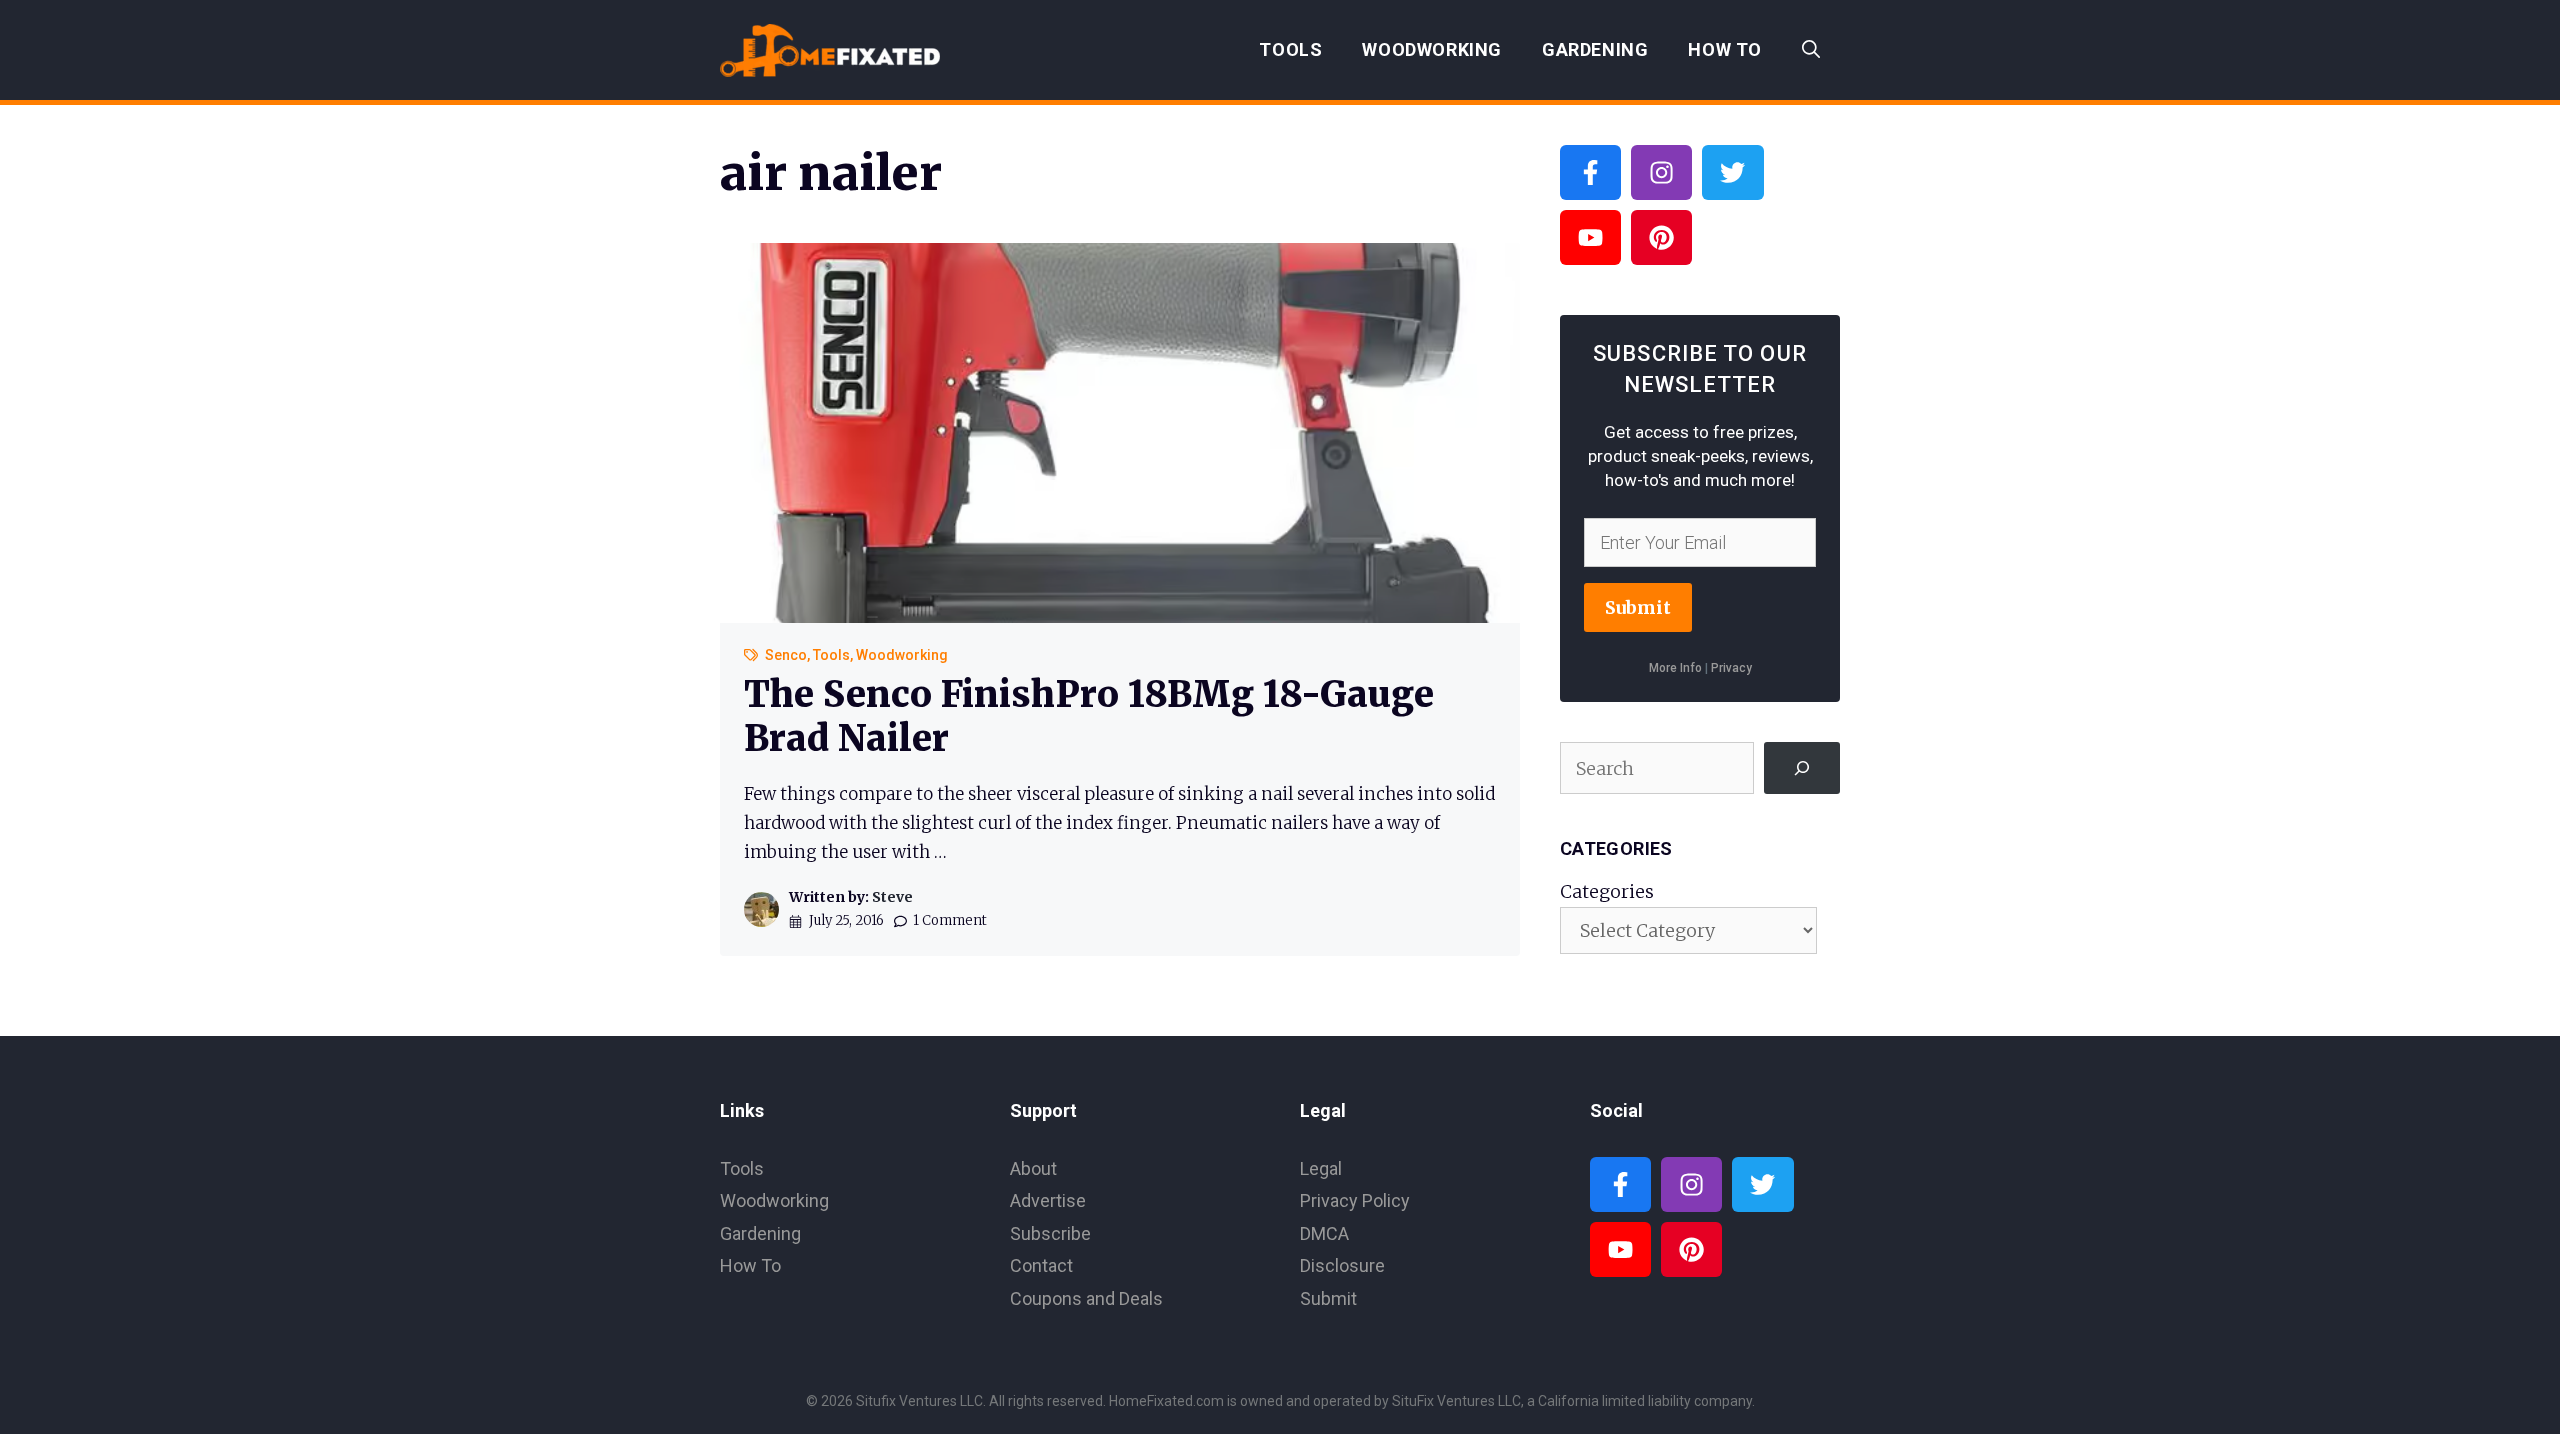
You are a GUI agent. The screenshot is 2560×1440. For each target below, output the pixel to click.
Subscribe (1050, 1233)
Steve (892, 897)
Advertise (1048, 1200)
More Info (1675, 668)
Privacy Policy (1355, 1200)
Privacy (1731, 668)
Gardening (1595, 49)
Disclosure (1342, 1265)
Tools (1290, 49)
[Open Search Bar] (1811, 50)
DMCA (1324, 1233)
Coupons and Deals (1086, 1298)
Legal (1321, 1168)
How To (1725, 49)
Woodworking (1432, 49)
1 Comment (950, 920)
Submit (1638, 607)
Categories (1607, 891)
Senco (786, 655)
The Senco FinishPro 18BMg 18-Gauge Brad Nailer (1089, 716)
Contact (1041, 1265)
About (1033, 1168)
